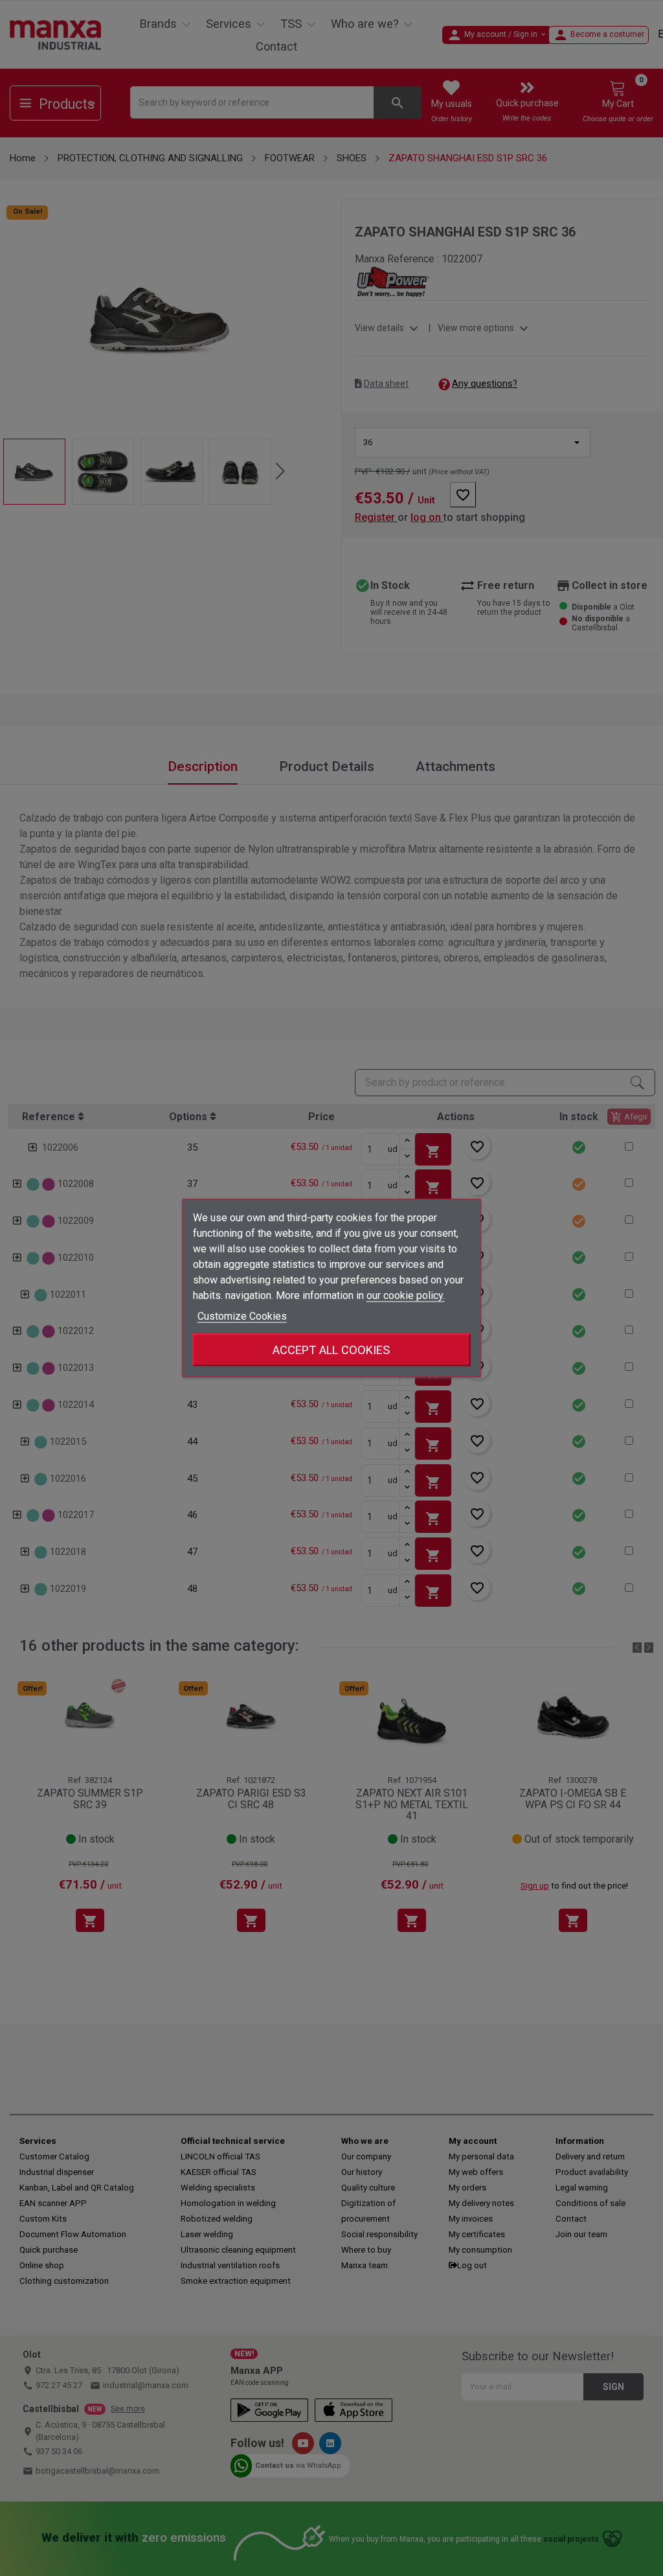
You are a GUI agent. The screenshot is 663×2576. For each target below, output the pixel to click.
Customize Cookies (242, 1316)
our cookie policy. (406, 1295)
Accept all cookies (331, 1350)
